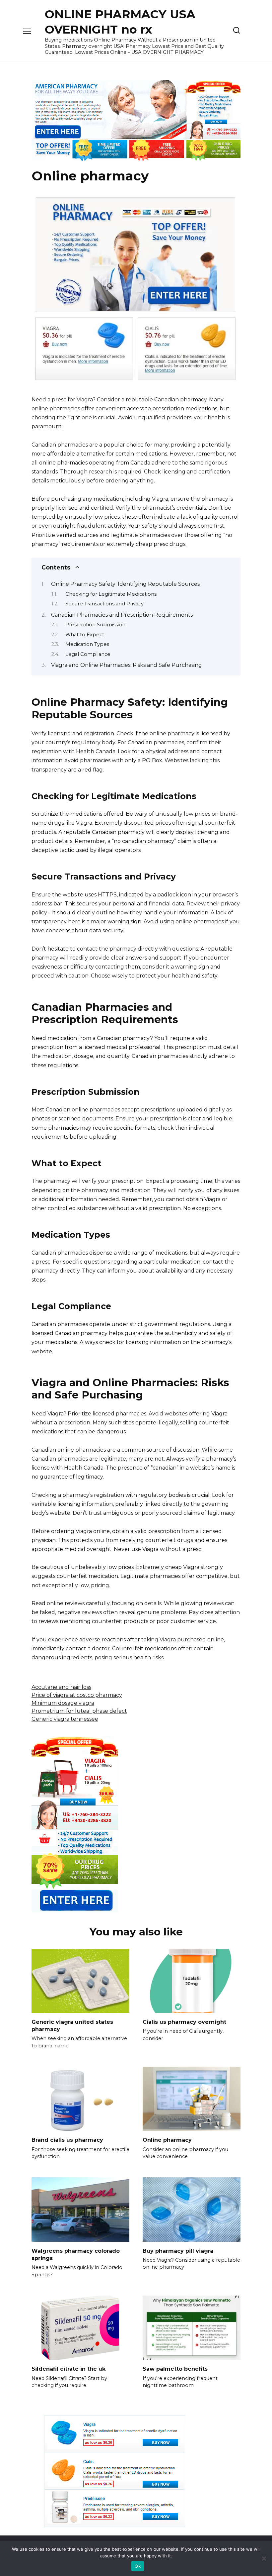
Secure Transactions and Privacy (104, 604)
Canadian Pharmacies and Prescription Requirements (122, 615)
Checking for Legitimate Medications (111, 594)
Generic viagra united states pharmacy (72, 2025)
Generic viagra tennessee (65, 1719)
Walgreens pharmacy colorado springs (76, 2254)
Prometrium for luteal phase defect (79, 1711)
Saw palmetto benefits (175, 2369)
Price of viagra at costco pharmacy (77, 1695)
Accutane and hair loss (61, 1687)
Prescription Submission (95, 625)
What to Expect (85, 635)
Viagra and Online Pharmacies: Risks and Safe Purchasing (127, 665)
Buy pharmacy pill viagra (178, 2251)
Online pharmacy (167, 2140)
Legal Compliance (88, 654)
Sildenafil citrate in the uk (68, 2369)
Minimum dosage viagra (63, 1703)
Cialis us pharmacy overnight (184, 2022)
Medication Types (87, 644)
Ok (138, 2566)
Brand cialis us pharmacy (67, 2140)
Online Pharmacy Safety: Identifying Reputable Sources (125, 584)
